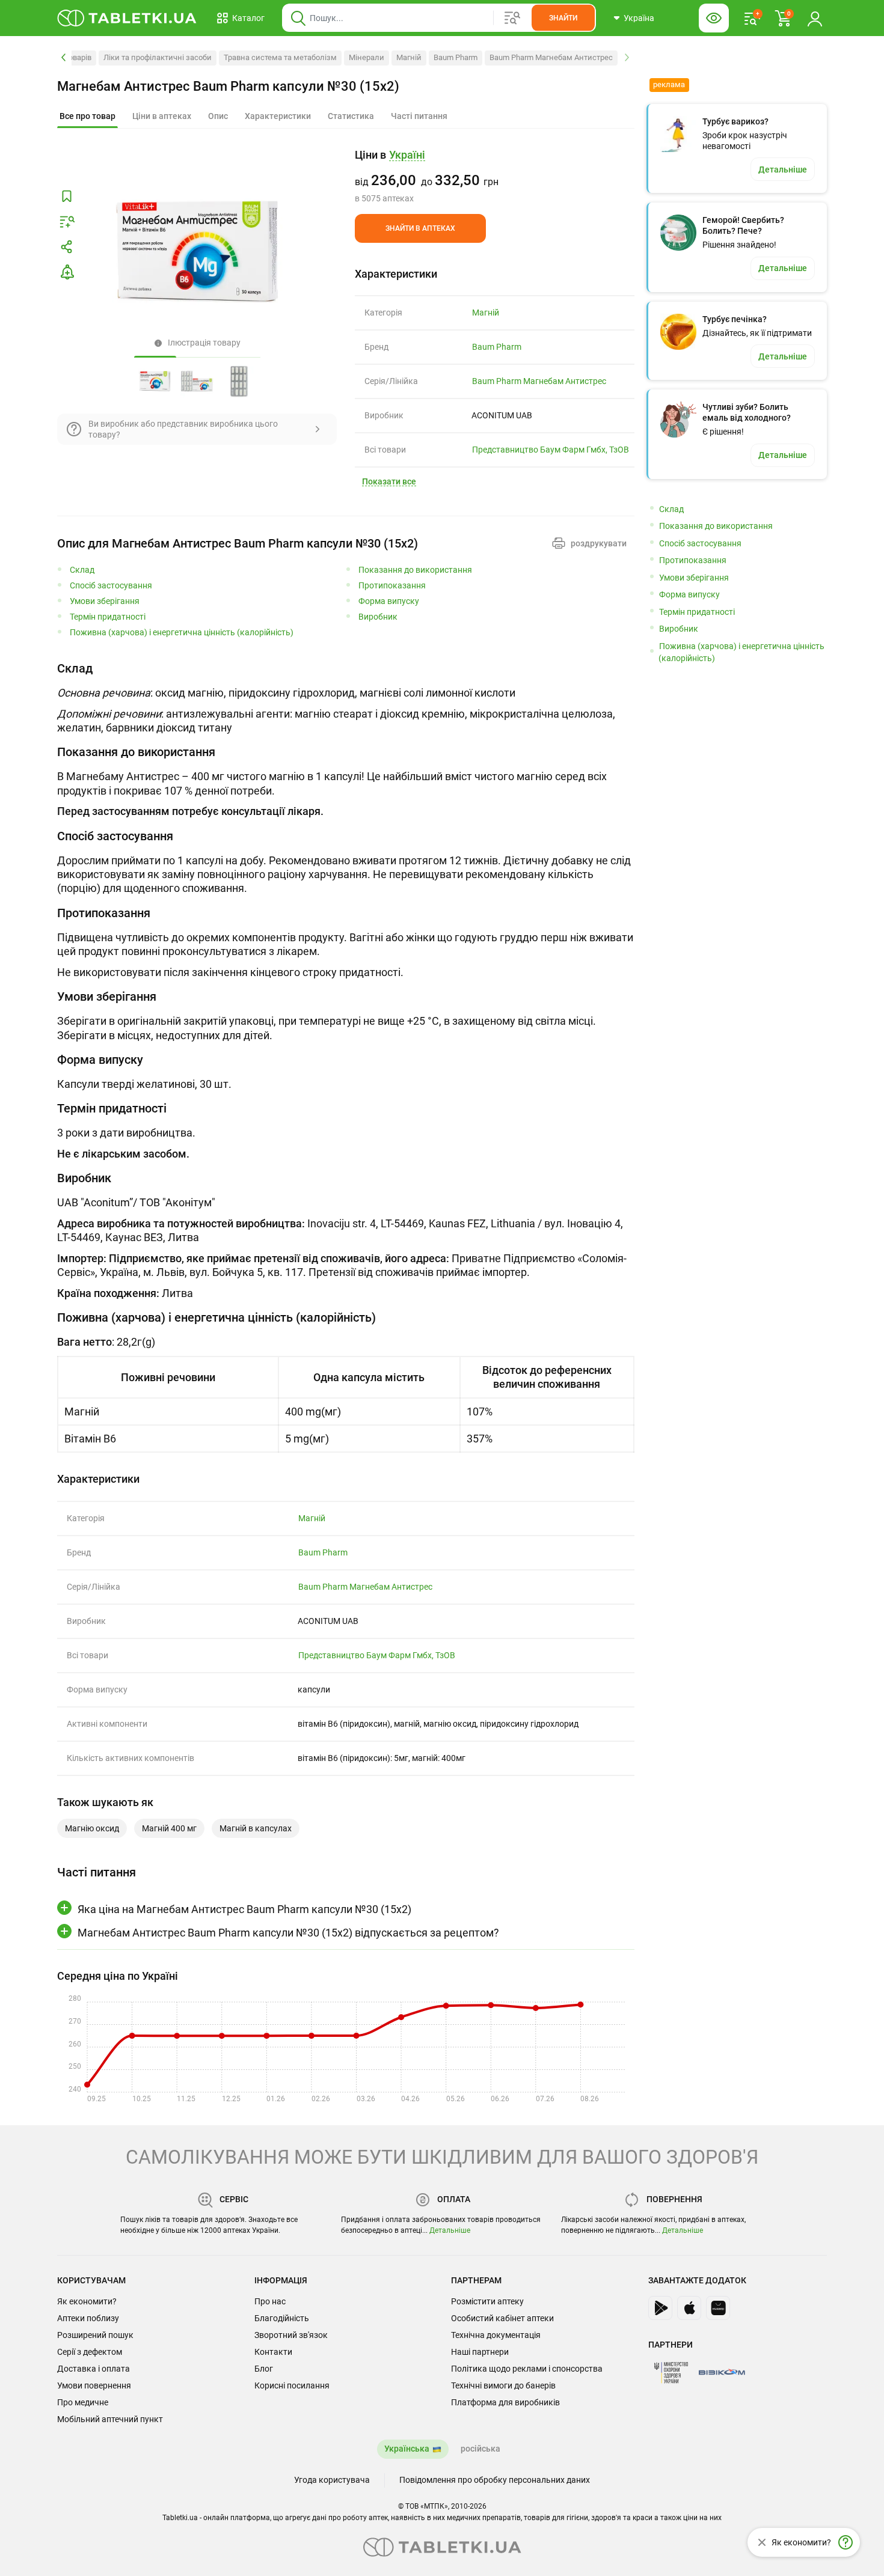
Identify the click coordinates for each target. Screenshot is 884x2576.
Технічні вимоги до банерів (503, 2385)
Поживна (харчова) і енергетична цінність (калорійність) (182, 633)
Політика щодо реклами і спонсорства (527, 2369)
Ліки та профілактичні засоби (158, 57)
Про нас (270, 2301)
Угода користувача (332, 2480)
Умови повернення (94, 2385)
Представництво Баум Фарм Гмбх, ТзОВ (551, 450)
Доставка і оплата (94, 2369)
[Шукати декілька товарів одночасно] (512, 18)
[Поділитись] (67, 247)
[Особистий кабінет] (815, 18)
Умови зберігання (105, 601)
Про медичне (83, 2402)
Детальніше (450, 2230)
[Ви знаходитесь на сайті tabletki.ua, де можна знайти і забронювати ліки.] (127, 18)
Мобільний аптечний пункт (110, 2419)
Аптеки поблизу (88, 2318)
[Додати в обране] (67, 197)
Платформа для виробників (505, 2402)
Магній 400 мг (169, 1828)
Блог (264, 2369)
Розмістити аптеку (487, 2301)
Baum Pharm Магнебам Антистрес (551, 57)
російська (480, 2449)
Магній (409, 57)
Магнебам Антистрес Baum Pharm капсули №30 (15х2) (228, 86)
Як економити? (87, 2301)
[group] (495, 176)
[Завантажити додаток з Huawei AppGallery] (718, 2308)
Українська (407, 2449)
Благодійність (282, 2318)
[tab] (87, 117)
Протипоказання (392, 586)
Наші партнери (480, 2352)
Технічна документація (496, 2335)
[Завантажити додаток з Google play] (660, 2308)
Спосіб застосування (111, 586)
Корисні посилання (292, 2385)
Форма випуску (389, 601)
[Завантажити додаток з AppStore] (689, 2308)
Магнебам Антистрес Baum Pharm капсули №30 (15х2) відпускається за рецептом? (288, 1933)
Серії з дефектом (90, 2352)
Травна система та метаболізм (280, 57)
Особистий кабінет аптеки (502, 2318)
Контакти (273, 2352)
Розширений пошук (95, 2335)
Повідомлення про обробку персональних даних (495, 2480)
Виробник (378, 617)
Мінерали (367, 57)
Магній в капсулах (256, 1828)
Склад (82, 570)
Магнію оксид (92, 1828)
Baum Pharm (456, 57)
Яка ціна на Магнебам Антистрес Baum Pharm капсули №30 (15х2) (244, 1909)
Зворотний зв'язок (291, 2335)
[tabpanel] (346, 697)
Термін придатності (108, 617)
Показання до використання (415, 570)
